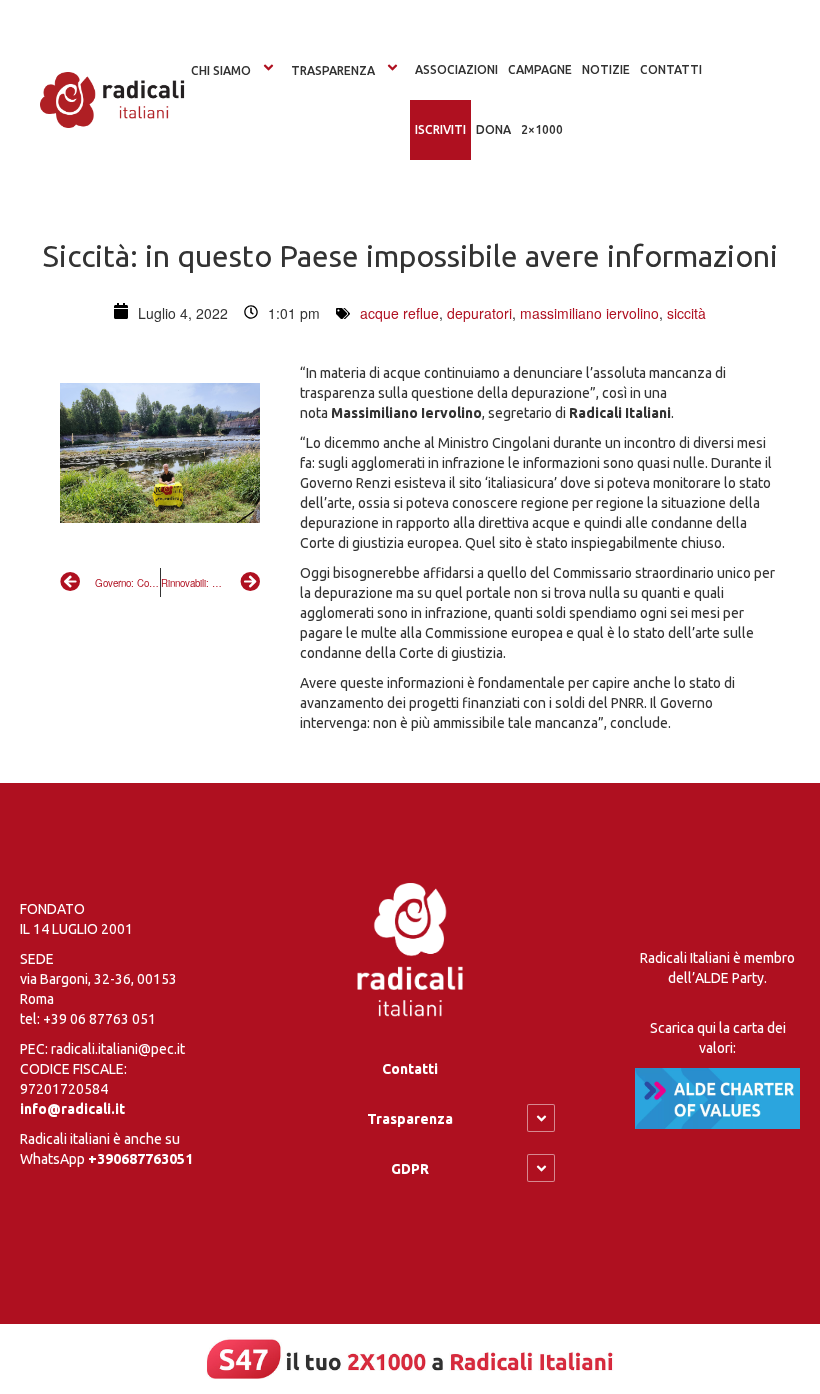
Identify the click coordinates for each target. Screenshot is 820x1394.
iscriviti (440, 129)
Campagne (540, 69)
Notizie (606, 69)
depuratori (479, 313)
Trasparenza (333, 70)
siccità (686, 313)
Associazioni (456, 69)
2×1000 (542, 129)
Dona (493, 129)
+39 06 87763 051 (99, 1019)
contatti (671, 69)
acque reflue (399, 313)
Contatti (410, 1069)
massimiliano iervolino (589, 313)
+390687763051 (140, 1159)
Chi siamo (221, 70)
